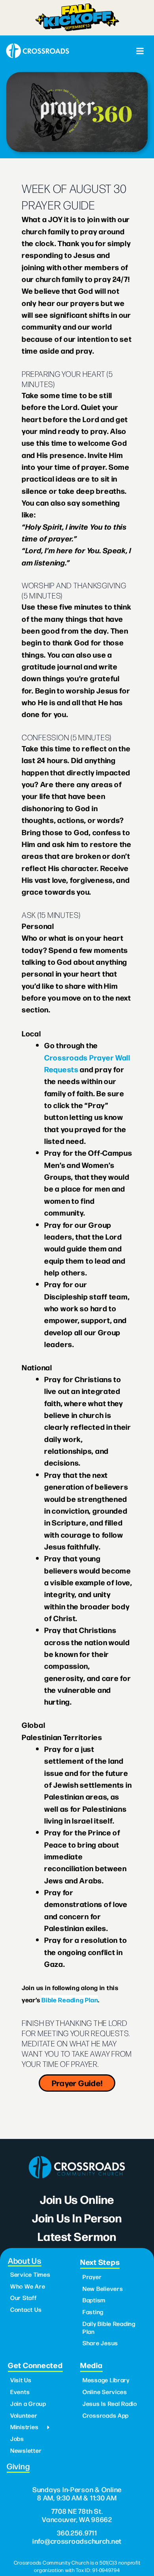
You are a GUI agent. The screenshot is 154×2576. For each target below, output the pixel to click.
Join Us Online (77, 2199)
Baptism (94, 2300)
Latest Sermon (77, 2236)
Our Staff (23, 2298)
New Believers (103, 2289)
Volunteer (24, 2415)
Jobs (17, 2439)
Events (20, 2392)
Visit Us (21, 2380)
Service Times (30, 2274)
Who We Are (28, 2286)
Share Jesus (100, 2343)
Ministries (24, 2427)
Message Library (106, 2380)
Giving (18, 2466)
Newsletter (26, 2450)
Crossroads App (106, 2415)
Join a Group (28, 2404)
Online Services (105, 2392)
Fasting (93, 2312)
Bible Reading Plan (70, 2000)
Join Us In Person (77, 2217)
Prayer (92, 2277)
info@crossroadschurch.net (77, 2541)
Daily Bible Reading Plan (109, 2328)
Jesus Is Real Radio (110, 2404)
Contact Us (26, 2309)
